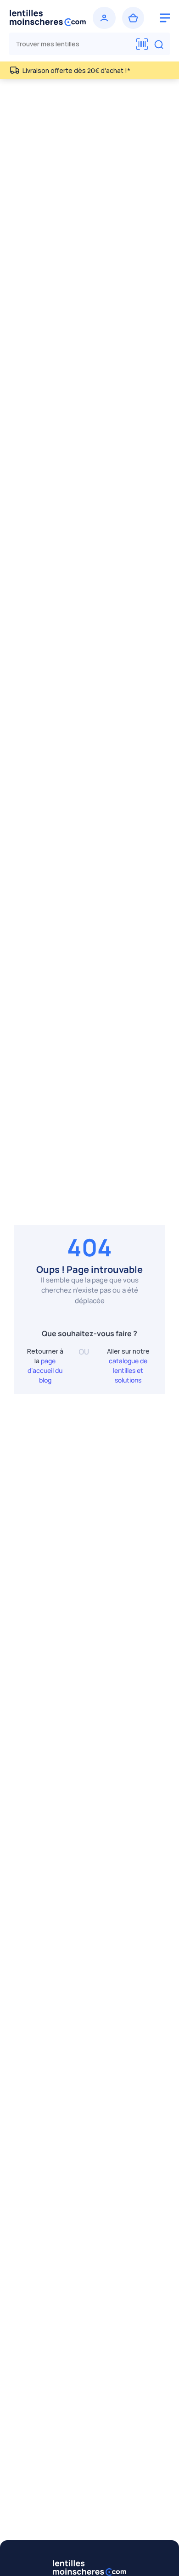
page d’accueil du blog (45, 1370)
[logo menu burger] (165, 18)
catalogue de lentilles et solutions (128, 1370)
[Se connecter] (104, 18)
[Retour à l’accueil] (48, 18)
